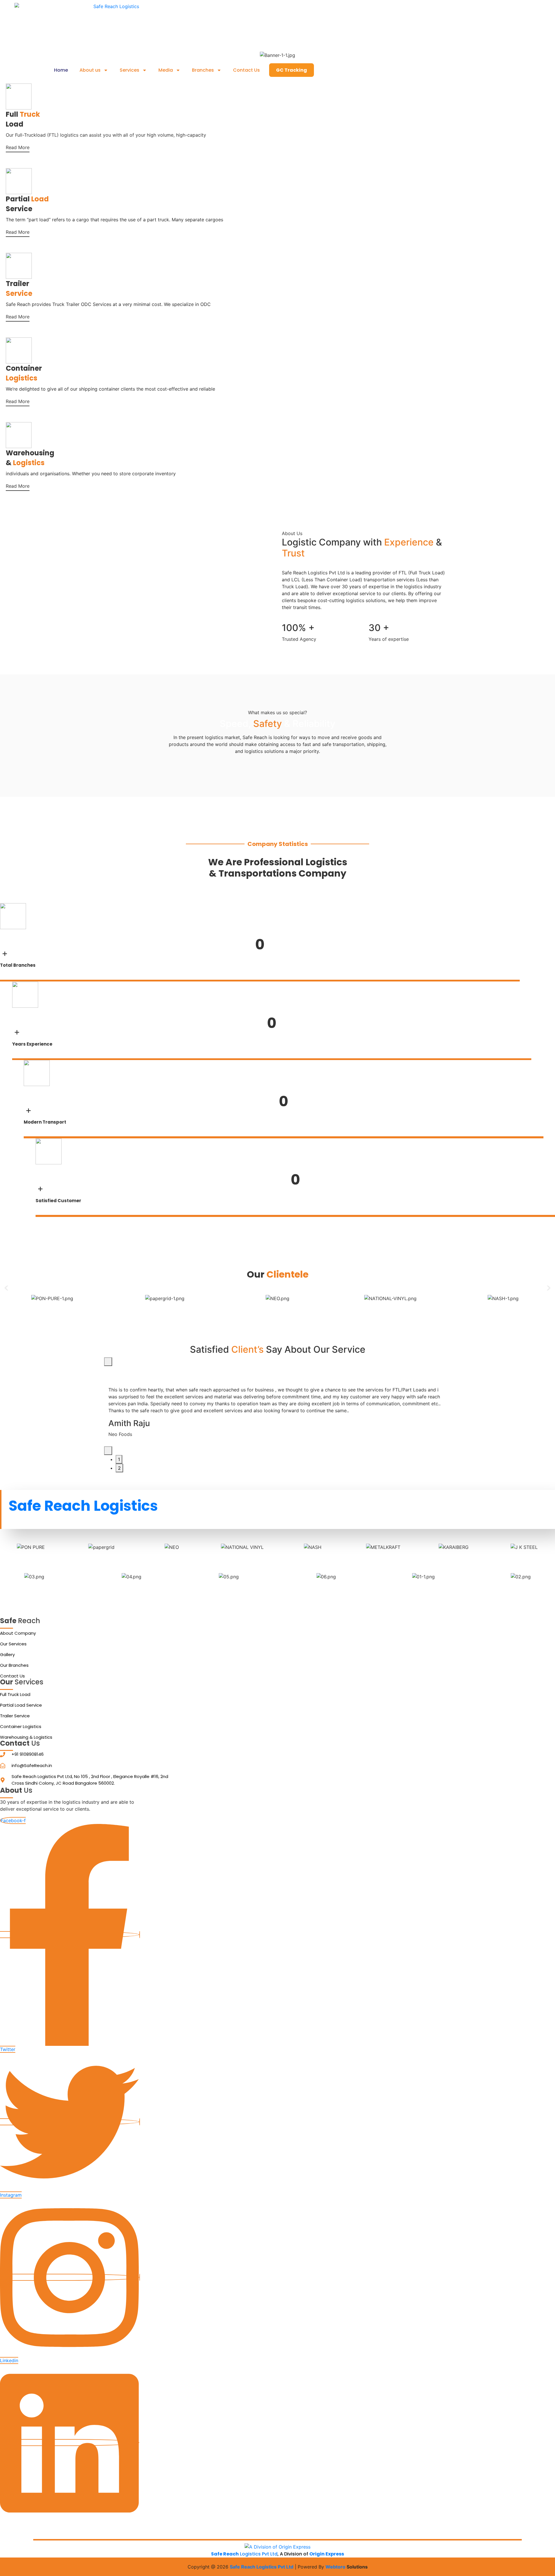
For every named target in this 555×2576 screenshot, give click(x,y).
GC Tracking (292, 70)
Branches (203, 70)
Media (166, 70)
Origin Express (327, 2554)
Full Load (23, 119)
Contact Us (246, 70)
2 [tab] (119, 1468)
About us (90, 70)
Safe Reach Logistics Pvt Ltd (262, 2567)
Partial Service (27, 204)
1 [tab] (119, 1459)
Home (61, 70)
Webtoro (335, 2567)
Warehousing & (30, 458)
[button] (6, 1288)
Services (129, 70)
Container (24, 373)
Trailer (19, 288)
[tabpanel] (277, 1406)
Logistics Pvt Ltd (244, 2554)
